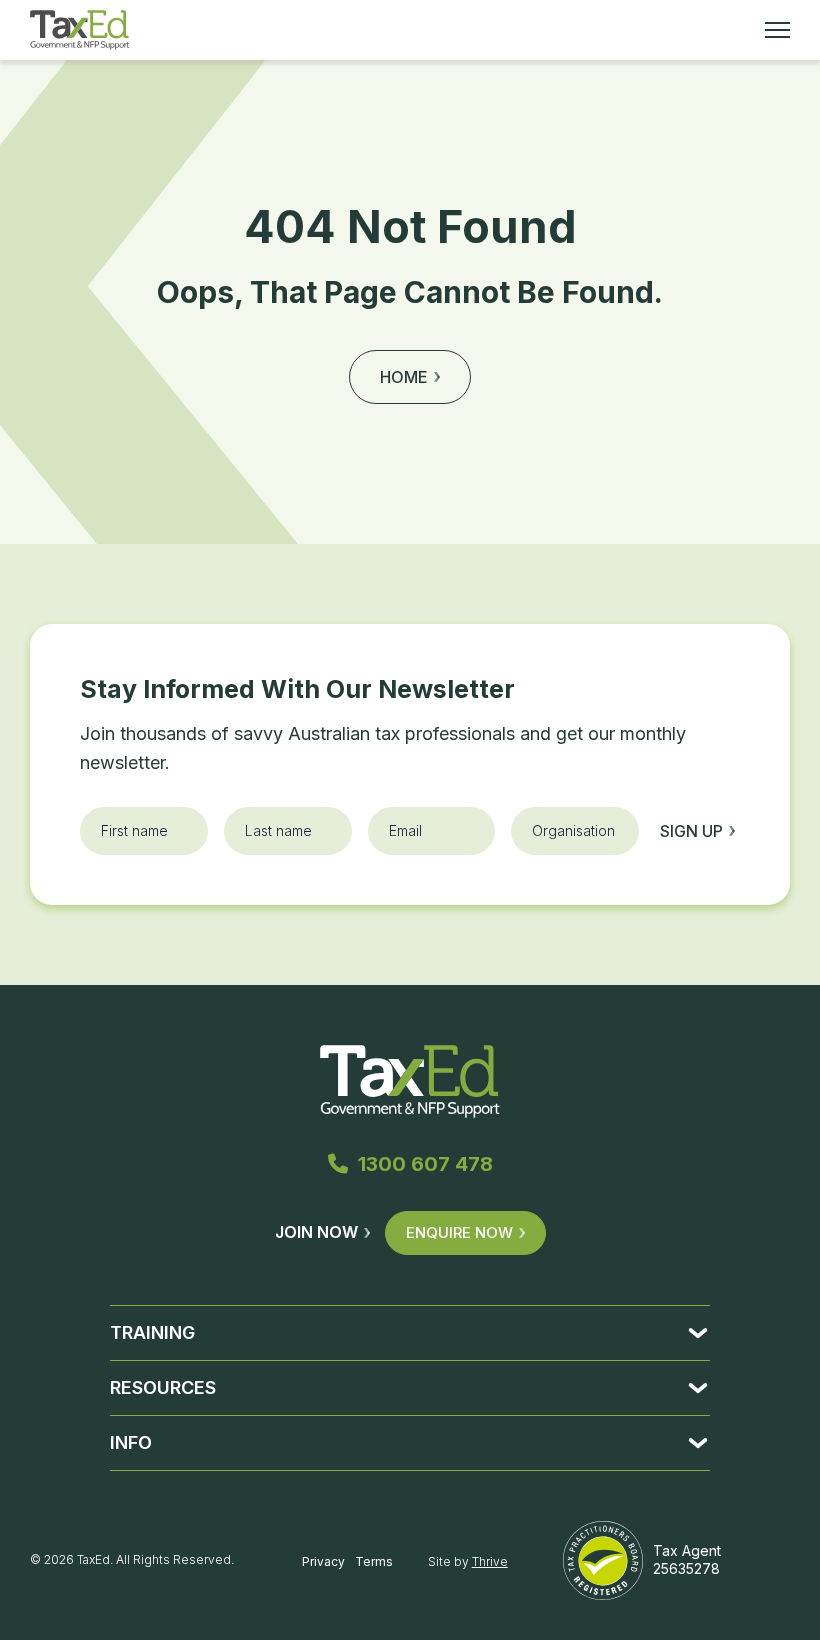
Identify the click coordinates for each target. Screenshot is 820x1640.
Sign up (691, 831)
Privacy (323, 1561)
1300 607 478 (425, 1164)
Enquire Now (459, 1232)
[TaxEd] (79, 30)
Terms (374, 1561)
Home (404, 377)
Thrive (490, 1561)
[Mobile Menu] (777, 30)
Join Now (316, 1232)
